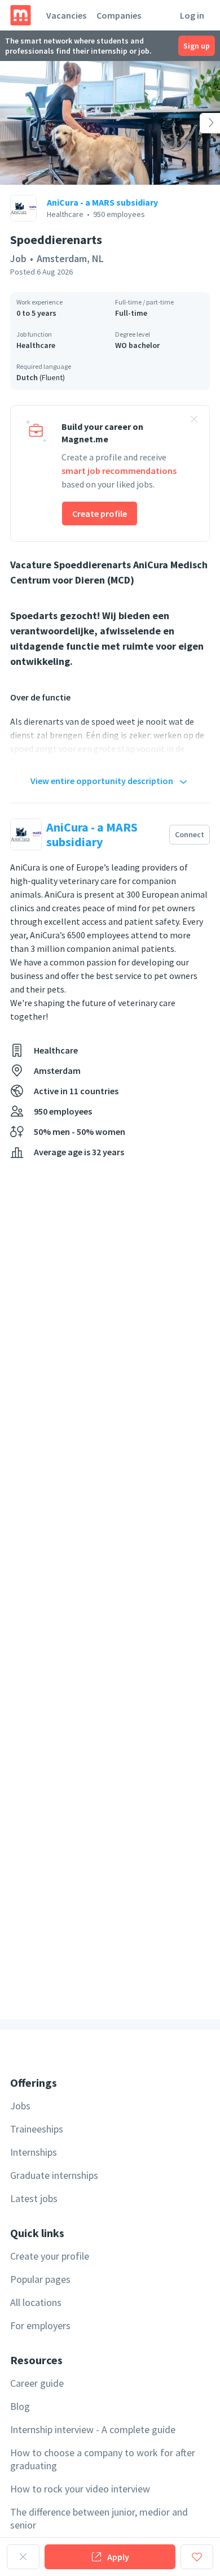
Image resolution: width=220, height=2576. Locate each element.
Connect (190, 834)
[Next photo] (198, 123)
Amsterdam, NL (70, 258)
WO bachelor (137, 345)
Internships (34, 2152)
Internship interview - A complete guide (93, 2429)
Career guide (37, 2383)
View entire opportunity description (102, 781)
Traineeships (37, 2129)
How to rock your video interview (80, 2489)
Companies (119, 15)
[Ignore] (23, 2557)
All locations (36, 2302)
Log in (192, 15)
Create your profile (50, 2256)
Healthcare (36, 345)
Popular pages (40, 2279)
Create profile (100, 514)
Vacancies (66, 15)
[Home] (21, 15)
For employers (40, 2325)
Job (18, 258)
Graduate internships (54, 2175)
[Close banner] (194, 421)
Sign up (197, 46)
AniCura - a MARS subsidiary (102, 202)
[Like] (197, 2557)
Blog (20, 2406)
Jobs (20, 2106)
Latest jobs (34, 2198)
